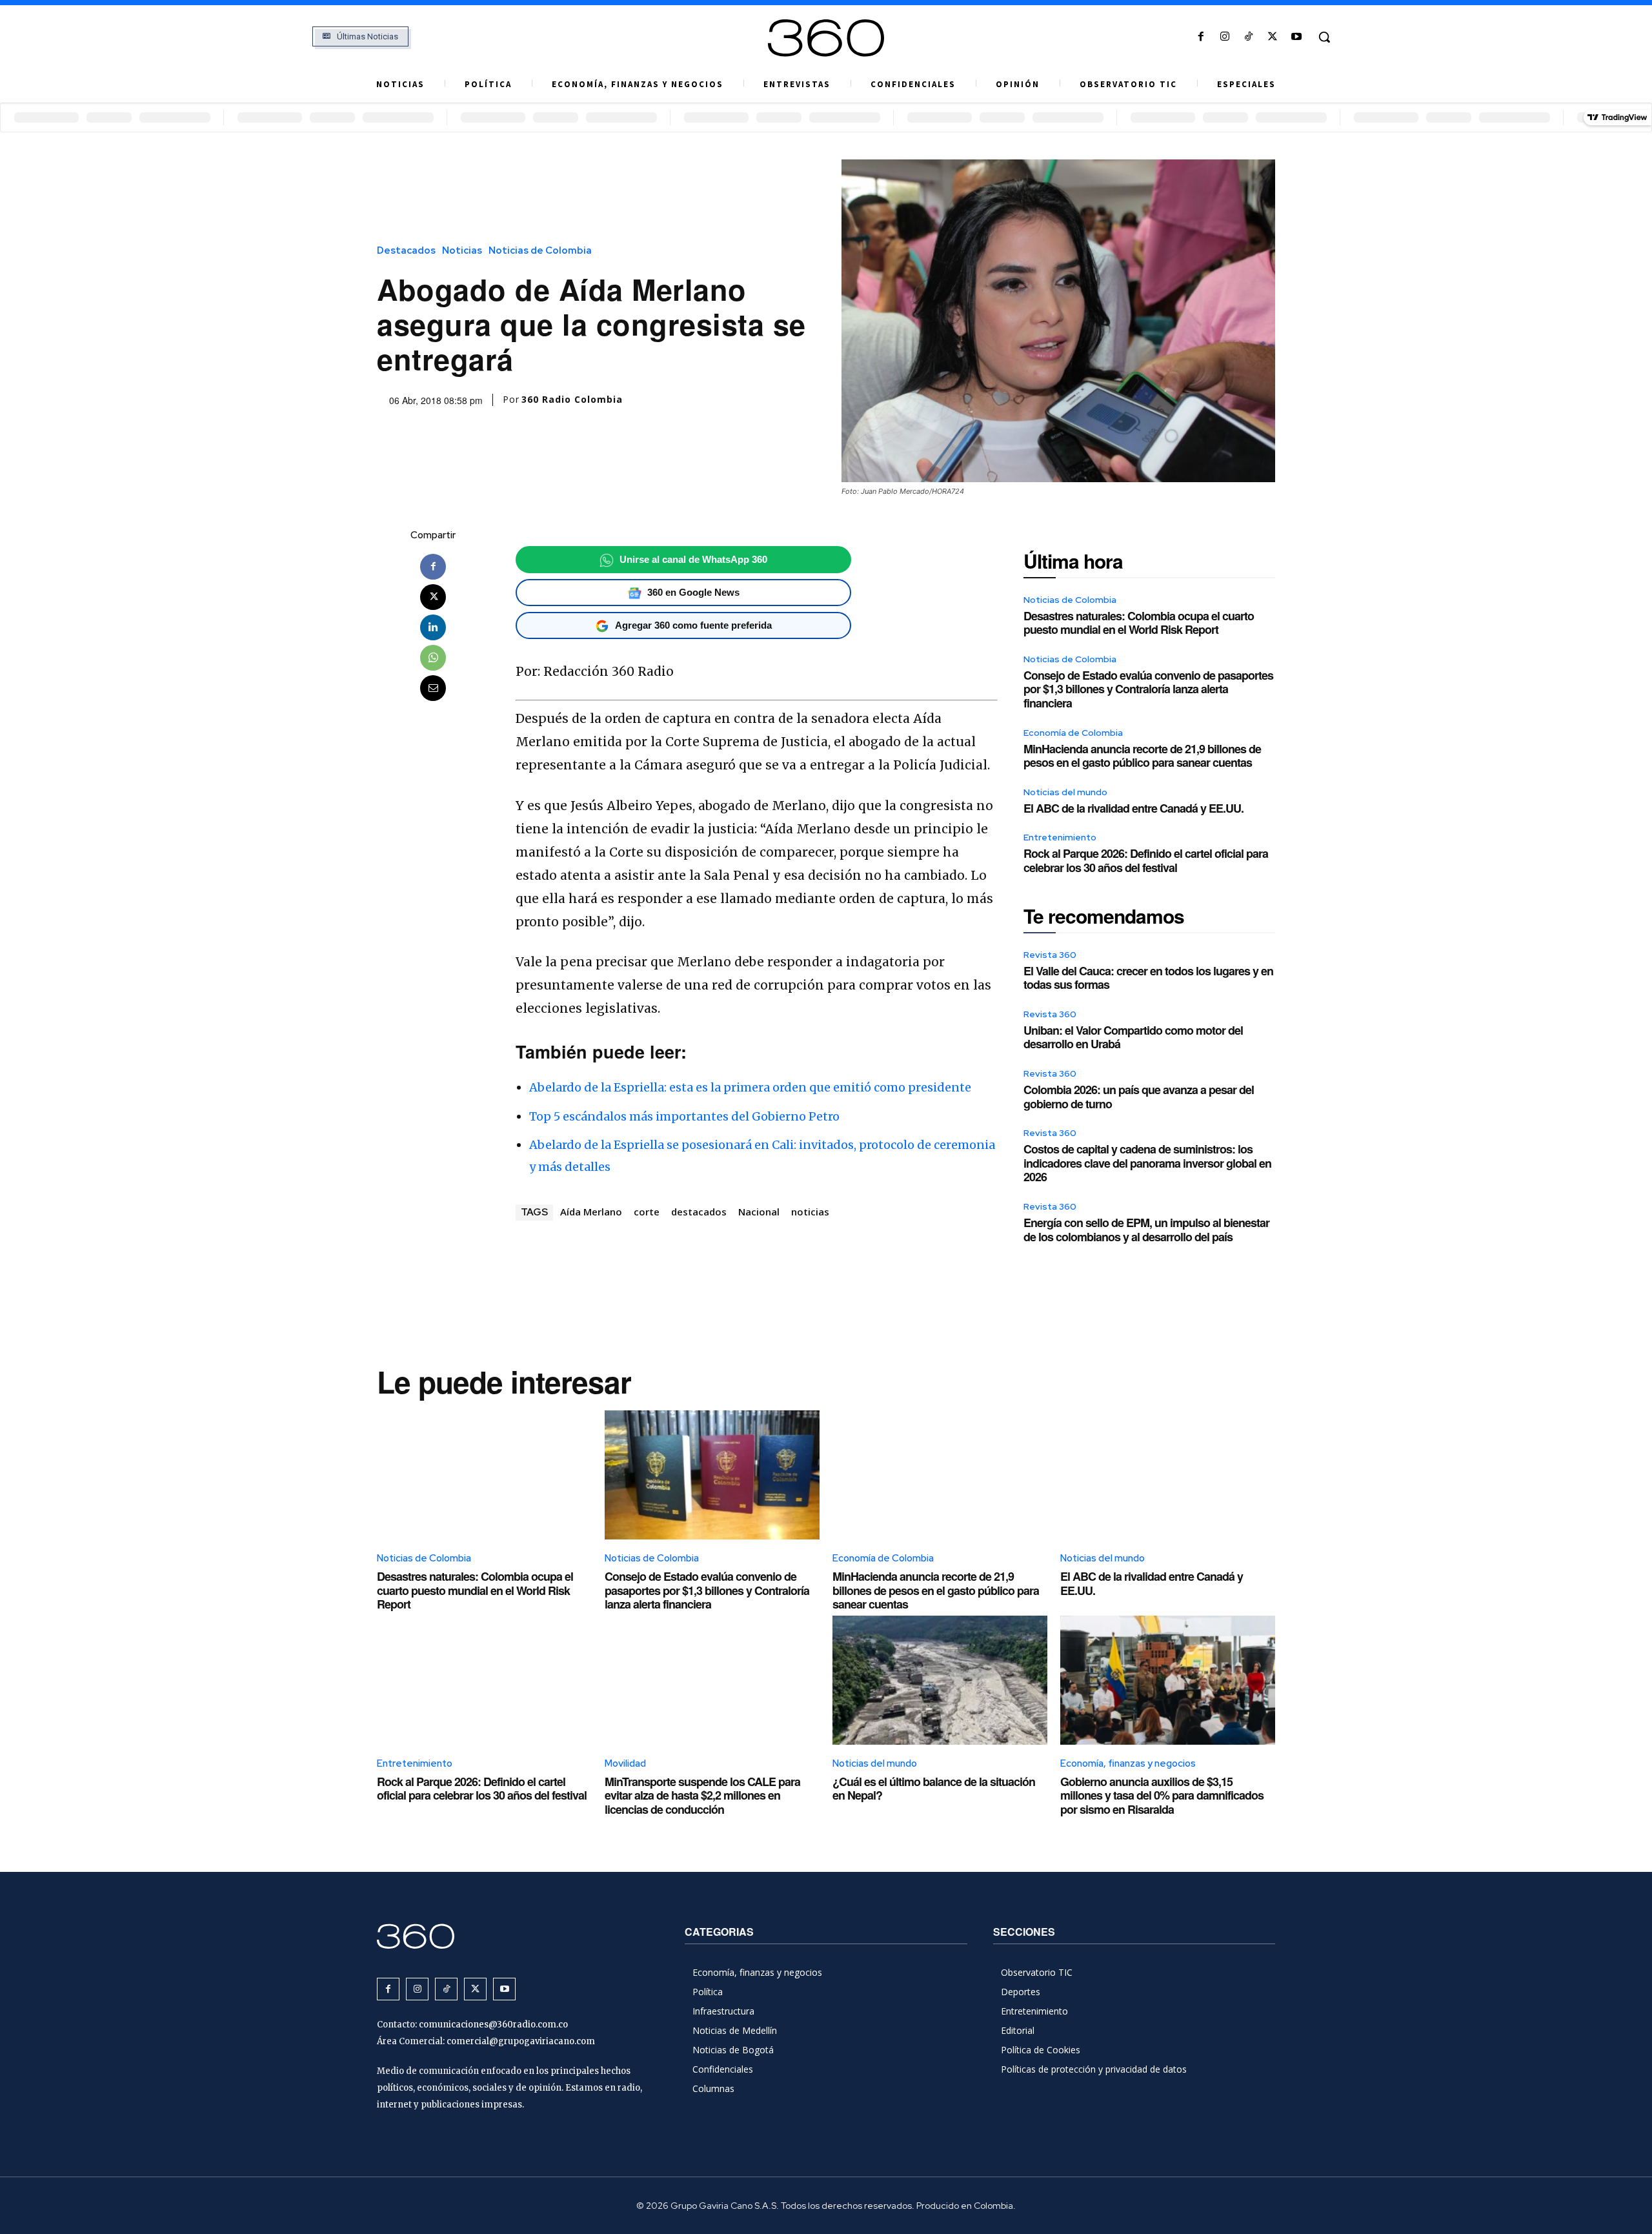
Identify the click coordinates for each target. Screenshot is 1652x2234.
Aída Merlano (591, 1212)
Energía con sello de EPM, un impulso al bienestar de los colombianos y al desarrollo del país (1146, 1230)
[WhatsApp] (433, 658)
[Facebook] (1201, 37)
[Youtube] (1297, 37)
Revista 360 (1050, 955)
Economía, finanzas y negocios (1128, 1763)
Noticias (462, 251)
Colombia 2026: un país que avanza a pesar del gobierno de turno (1139, 1097)
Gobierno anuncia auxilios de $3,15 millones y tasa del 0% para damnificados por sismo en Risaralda (1162, 1795)
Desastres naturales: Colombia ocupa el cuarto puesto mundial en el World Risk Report (1139, 623)
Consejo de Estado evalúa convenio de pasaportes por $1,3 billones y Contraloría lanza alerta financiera (1148, 689)
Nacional (759, 1212)
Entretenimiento (1060, 837)
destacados (699, 1212)
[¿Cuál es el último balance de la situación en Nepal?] (940, 1680)
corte (647, 1212)
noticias (810, 1212)
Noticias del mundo (1065, 792)
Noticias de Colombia (540, 251)
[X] (1273, 37)
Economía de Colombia (1073, 733)
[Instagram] (1224, 37)
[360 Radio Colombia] (826, 38)
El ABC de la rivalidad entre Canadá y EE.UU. (1133, 808)
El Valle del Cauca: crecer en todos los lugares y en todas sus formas (1148, 978)
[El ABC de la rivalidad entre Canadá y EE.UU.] (1168, 1475)
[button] (1324, 37)
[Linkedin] (433, 627)
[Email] (433, 688)
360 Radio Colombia (572, 400)
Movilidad (625, 1763)
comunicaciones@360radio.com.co (493, 2025)
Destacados (406, 251)
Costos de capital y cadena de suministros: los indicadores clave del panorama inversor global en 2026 (1147, 1163)
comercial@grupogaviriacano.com (521, 2041)
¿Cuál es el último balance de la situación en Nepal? (934, 1789)
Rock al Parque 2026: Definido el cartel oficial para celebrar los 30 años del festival (1146, 860)
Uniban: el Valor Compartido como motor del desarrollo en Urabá (1133, 1037)
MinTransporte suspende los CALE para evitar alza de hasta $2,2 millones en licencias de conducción (702, 1795)
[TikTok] (1248, 37)
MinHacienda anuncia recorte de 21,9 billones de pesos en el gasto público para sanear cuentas (1142, 756)
